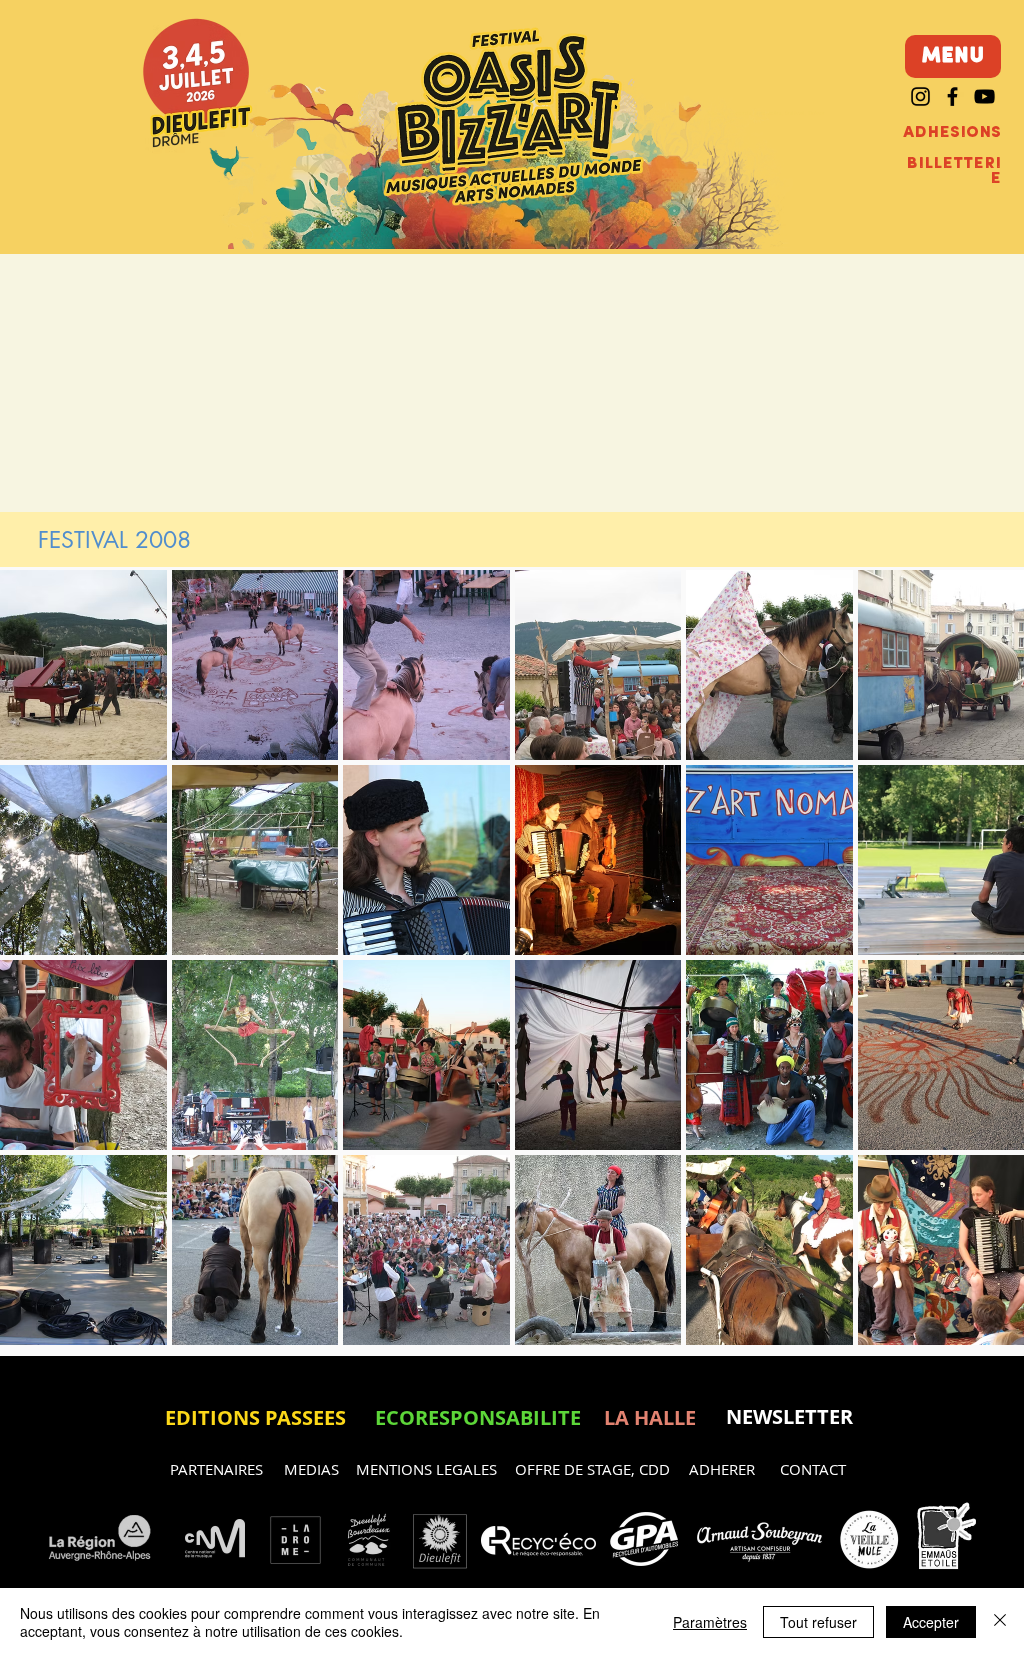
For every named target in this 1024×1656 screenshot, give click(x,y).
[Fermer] (1000, 1622)
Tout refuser (818, 1622)
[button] (83, 665)
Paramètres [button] (710, 1622)
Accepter (931, 1622)
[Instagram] (920, 96)
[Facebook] (952, 96)
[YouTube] (984, 96)
